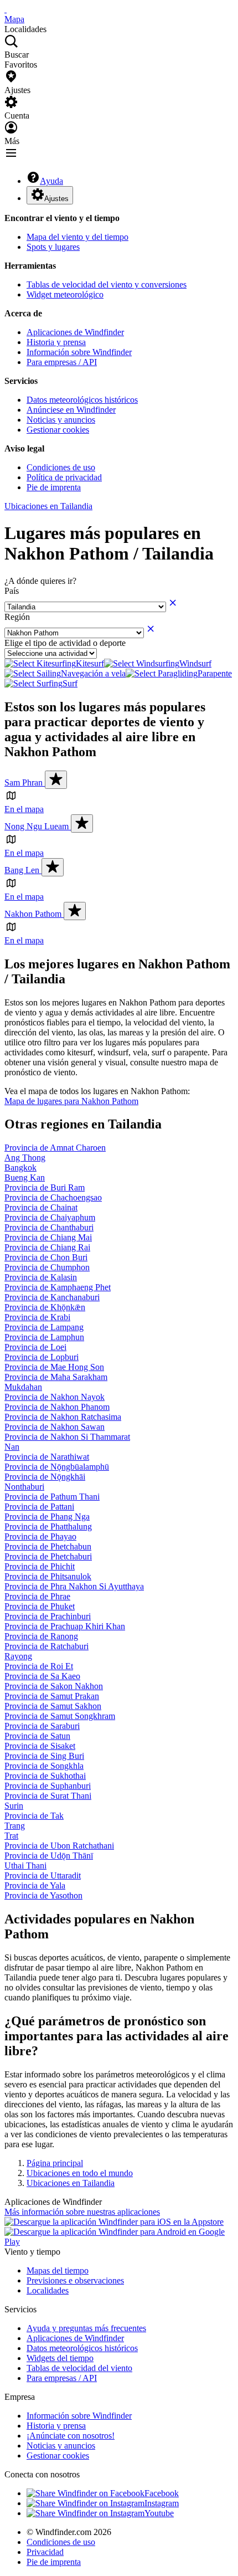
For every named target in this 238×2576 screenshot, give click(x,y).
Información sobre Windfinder (79, 352)
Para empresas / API (62, 362)
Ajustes (56, 199)
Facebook (162, 2493)
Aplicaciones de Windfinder (75, 332)
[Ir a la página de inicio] (6, 9)
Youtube (159, 2513)
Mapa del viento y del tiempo (77, 237)
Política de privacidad (64, 477)
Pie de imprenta (54, 487)
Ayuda (51, 181)
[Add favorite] (56, 780)
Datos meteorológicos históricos (82, 400)
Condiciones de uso (61, 467)
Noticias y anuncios (61, 420)
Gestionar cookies (58, 430)
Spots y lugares (53, 247)
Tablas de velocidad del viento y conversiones (107, 284)
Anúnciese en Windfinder (71, 410)
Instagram (162, 2503)
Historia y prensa (56, 342)
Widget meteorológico (65, 294)
